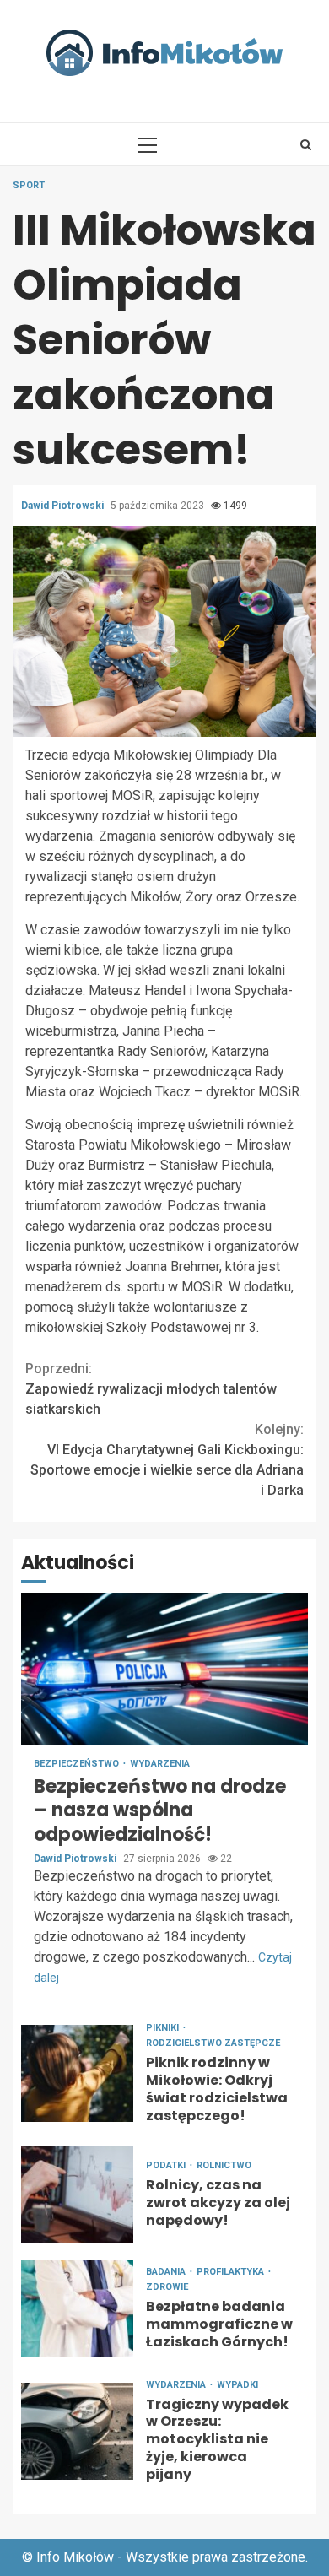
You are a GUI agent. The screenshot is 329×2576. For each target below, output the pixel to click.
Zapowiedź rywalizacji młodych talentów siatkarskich (151, 1389)
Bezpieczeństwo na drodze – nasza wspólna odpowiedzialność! (164, 1669)
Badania (167, 2272)
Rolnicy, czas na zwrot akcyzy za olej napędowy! (77, 2195)
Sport (29, 185)
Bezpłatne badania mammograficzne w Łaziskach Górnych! (77, 2309)
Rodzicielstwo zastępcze (213, 2043)
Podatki (167, 2165)
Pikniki (164, 2028)
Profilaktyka (232, 2272)
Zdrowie (167, 2287)
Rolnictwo (224, 2165)
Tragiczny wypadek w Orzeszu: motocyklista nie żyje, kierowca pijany (77, 2431)
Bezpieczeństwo (78, 1764)
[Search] (306, 144)
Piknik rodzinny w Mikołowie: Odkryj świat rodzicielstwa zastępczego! (77, 2073)
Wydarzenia (160, 1764)
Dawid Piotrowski (64, 506)
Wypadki (237, 2385)
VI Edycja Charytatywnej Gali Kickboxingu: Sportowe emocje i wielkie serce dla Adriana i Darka (167, 1460)
